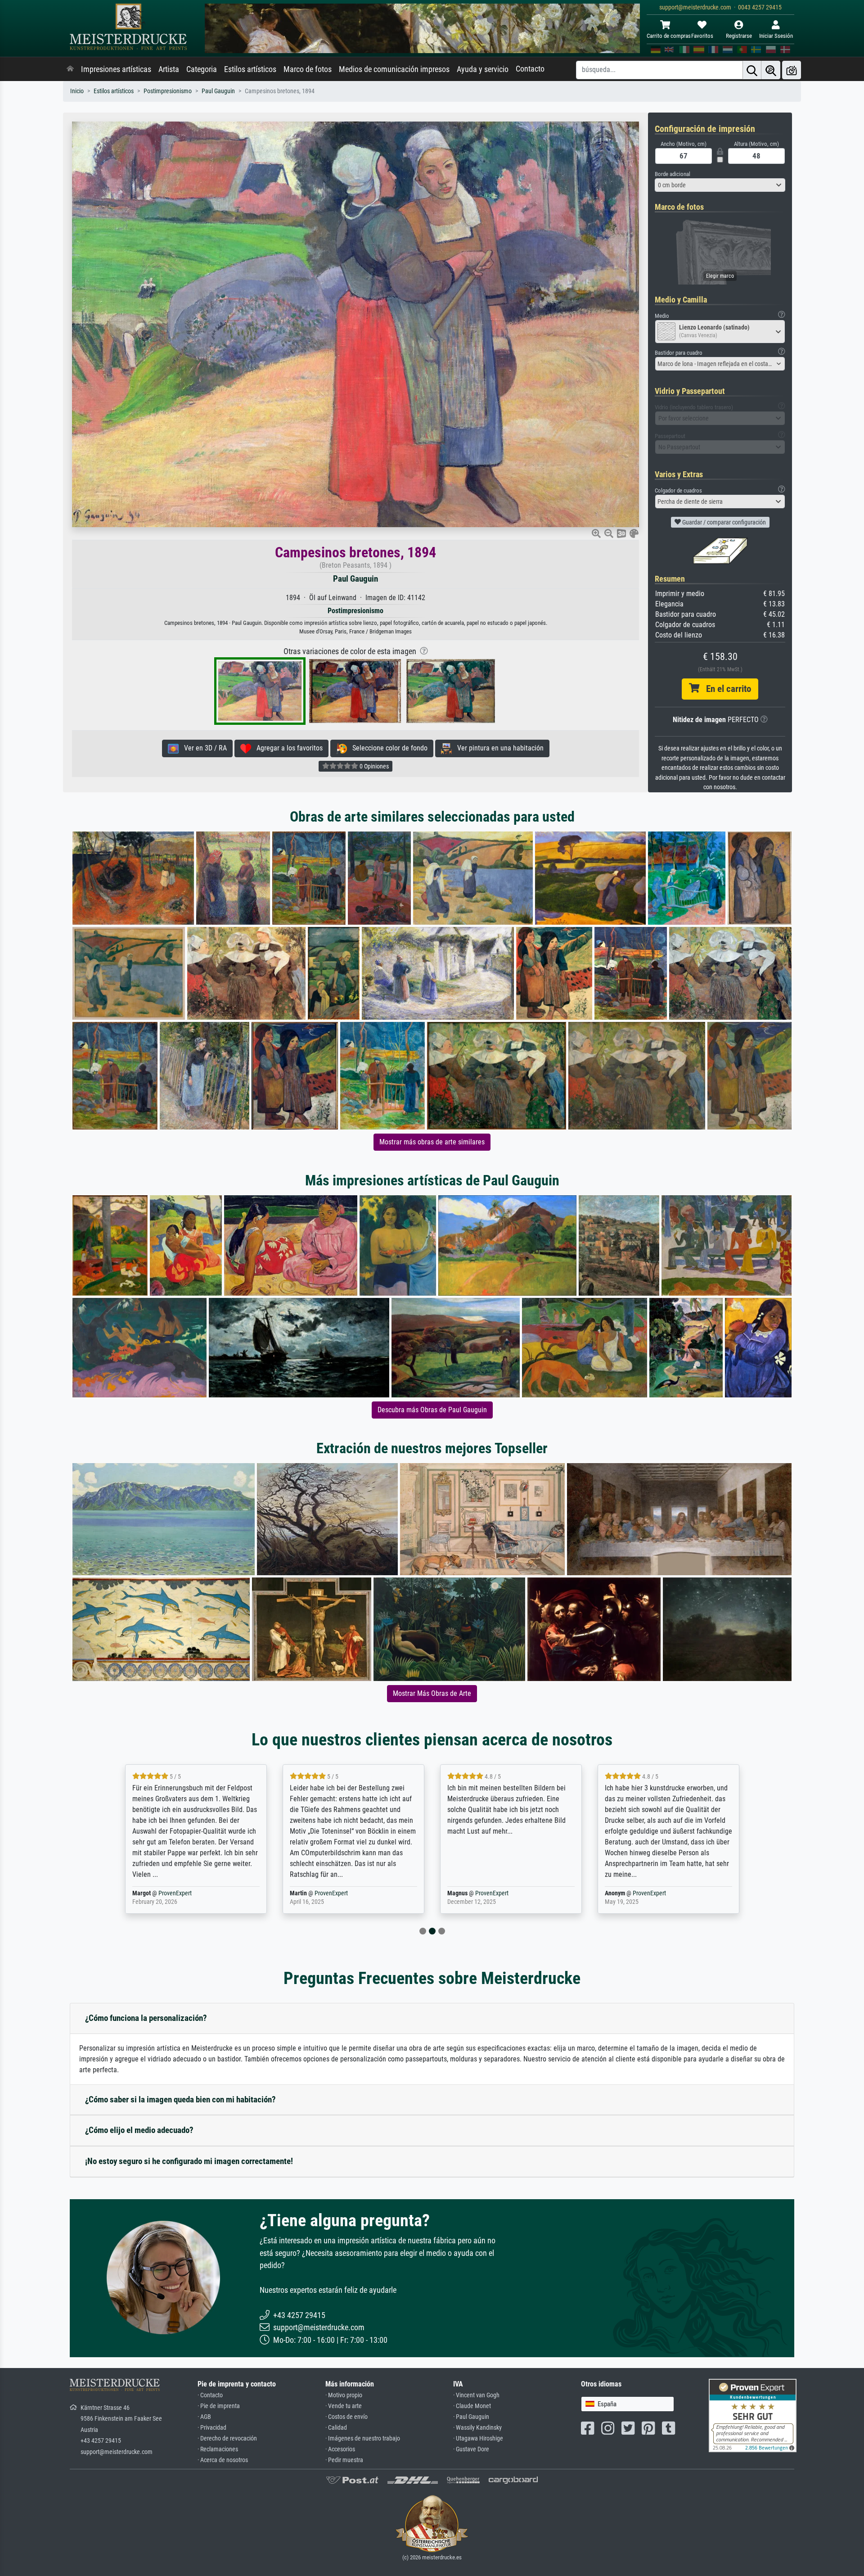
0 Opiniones (373, 766)
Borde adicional (673, 174)
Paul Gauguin (218, 91)
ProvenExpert (177, 1893)
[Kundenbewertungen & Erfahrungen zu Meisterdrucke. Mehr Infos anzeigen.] (753, 2415)
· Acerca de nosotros (223, 2460)
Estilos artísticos (250, 69)
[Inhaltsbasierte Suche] (771, 70)
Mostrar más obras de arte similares (432, 1142)
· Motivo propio (344, 2395)
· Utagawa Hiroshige (478, 2438)
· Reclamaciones (218, 2449)
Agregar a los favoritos (287, 748)
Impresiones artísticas (116, 69)
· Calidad (336, 2428)
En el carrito (725, 689)
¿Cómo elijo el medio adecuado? (139, 2130)
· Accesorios (340, 2449)
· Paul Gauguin (471, 2417)
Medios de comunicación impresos (394, 69)
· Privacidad (212, 2428)
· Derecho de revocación (227, 2438)
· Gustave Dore (471, 2449)
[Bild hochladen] (792, 70)
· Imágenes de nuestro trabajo (363, 2438)
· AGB (204, 2417)
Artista (169, 69)
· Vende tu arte (344, 2406)
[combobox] (720, 185)
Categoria (202, 69)
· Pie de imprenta (219, 2406)
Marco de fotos (308, 69)
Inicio (77, 91)
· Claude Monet (472, 2406)
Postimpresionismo (168, 91)
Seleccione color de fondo (387, 748)
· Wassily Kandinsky (477, 2428)
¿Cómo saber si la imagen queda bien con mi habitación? (180, 2099)
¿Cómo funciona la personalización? (146, 2018)
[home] (70, 69)
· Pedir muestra (344, 2460)
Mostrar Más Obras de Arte (432, 1693)
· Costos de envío (346, 2417)
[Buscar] (752, 70)
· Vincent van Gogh (476, 2395)
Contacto (530, 69)
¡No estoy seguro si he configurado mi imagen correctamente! (189, 2161)
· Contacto (210, 2395)
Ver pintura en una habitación (498, 748)
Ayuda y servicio (483, 69)
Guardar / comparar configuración (723, 522)
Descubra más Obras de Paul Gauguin (432, 1410)
